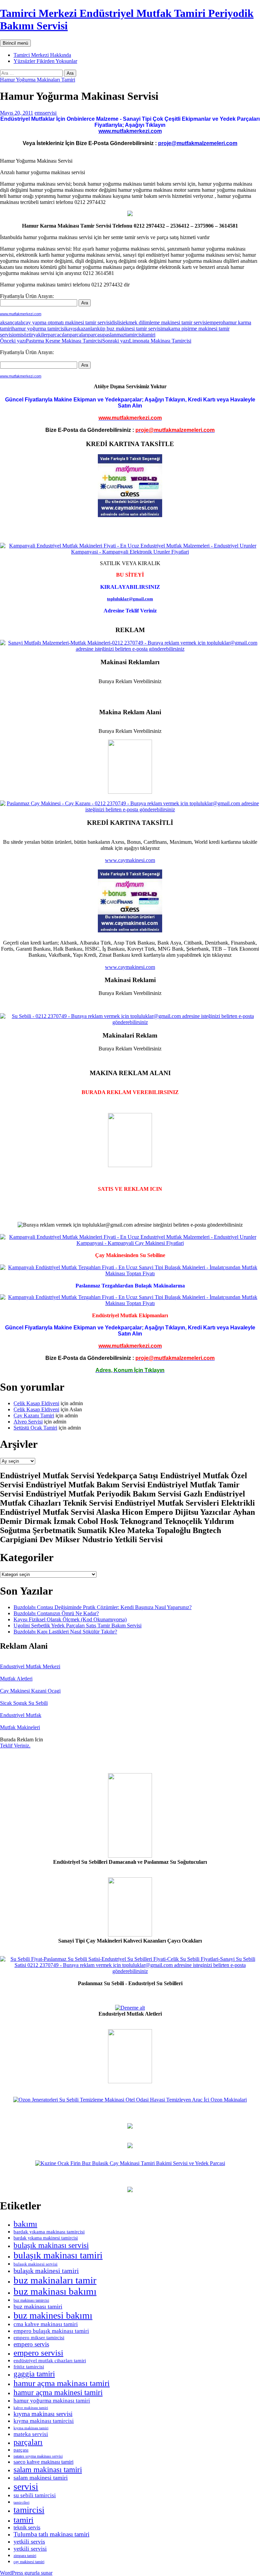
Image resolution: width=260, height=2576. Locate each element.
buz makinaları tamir (55, 2280)
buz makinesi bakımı (53, 2315)
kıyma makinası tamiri (31, 2428)
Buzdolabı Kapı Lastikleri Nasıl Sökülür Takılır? (65, 1632)
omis (19, 335)
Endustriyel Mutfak (21, 1715)
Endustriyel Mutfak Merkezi (30, 1666)
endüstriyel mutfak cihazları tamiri (50, 2361)
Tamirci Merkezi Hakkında (42, 55)
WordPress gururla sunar (26, 2573)
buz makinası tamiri (38, 2306)
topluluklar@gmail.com (130, 599)
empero (215, 322)
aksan (6, 322)
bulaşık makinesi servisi (36, 2264)
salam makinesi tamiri (41, 2478)
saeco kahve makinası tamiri (44, 2462)
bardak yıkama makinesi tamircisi (46, 2238)
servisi (26, 2487)
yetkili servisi (30, 2549)
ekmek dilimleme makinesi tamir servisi (165, 322)
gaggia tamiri (34, 2374)
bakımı (25, 2224)
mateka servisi (31, 2434)
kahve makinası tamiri (31, 2408)
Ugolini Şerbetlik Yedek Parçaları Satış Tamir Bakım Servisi (78, 1626)
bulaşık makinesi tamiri (46, 2271)
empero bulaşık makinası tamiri (51, 2331)
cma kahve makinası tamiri (46, 2324)
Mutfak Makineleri (20, 1727)
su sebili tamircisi (35, 2495)
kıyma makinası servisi (43, 2414)
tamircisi (134, 335)
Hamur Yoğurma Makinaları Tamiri (38, 80)
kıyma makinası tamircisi (44, 2421)
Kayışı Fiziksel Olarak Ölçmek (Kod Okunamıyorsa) (70, 1619)
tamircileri (21, 2502)
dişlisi (117, 322)
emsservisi (46, 113)
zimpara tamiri (25, 2556)
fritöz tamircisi (29, 2367)
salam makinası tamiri (48, 2469)
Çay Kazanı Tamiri (34, 1415)
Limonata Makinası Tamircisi (147, 341)
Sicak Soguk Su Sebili (24, 1703)
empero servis (31, 2344)
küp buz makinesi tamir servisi (129, 329)
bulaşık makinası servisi (51, 2245)
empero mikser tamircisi (39, 2338)
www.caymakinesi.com (130, 860)
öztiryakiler (36, 335)
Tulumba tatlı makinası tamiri (51, 2534)
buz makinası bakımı (55, 2291)
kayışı (72, 329)
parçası (95, 335)
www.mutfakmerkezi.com (130, 131)
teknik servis (27, 2527)
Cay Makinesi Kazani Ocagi (30, 1691)
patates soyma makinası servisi (38, 2456)
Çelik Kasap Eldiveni (36, 1403)
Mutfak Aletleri (16, 1679)
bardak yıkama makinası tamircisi (49, 2232)
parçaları (79, 335)
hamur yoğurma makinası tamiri (52, 2400)
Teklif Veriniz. (15, 1746)
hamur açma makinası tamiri (62, 2383)
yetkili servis (29, 2542)
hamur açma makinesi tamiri (58, 2392)
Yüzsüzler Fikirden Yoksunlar (45, 61)
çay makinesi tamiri (29, 2562)
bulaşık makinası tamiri (58, 2255)
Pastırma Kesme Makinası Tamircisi (51, 341)
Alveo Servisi (28, 1422)
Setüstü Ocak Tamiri (35, 1428)
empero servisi (38, 2353)
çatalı (18, 322)
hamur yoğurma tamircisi (39, 329)
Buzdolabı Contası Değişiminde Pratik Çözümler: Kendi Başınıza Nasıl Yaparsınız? (103, 1607)
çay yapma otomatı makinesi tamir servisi (67, 322)
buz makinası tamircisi (31, 2300)
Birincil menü (15, 43)
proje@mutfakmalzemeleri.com (198, 143)
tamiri (149, 335)
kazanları (88, 329)
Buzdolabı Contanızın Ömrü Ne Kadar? (56, 1613)
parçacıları (59, 335)
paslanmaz (114, 335)
